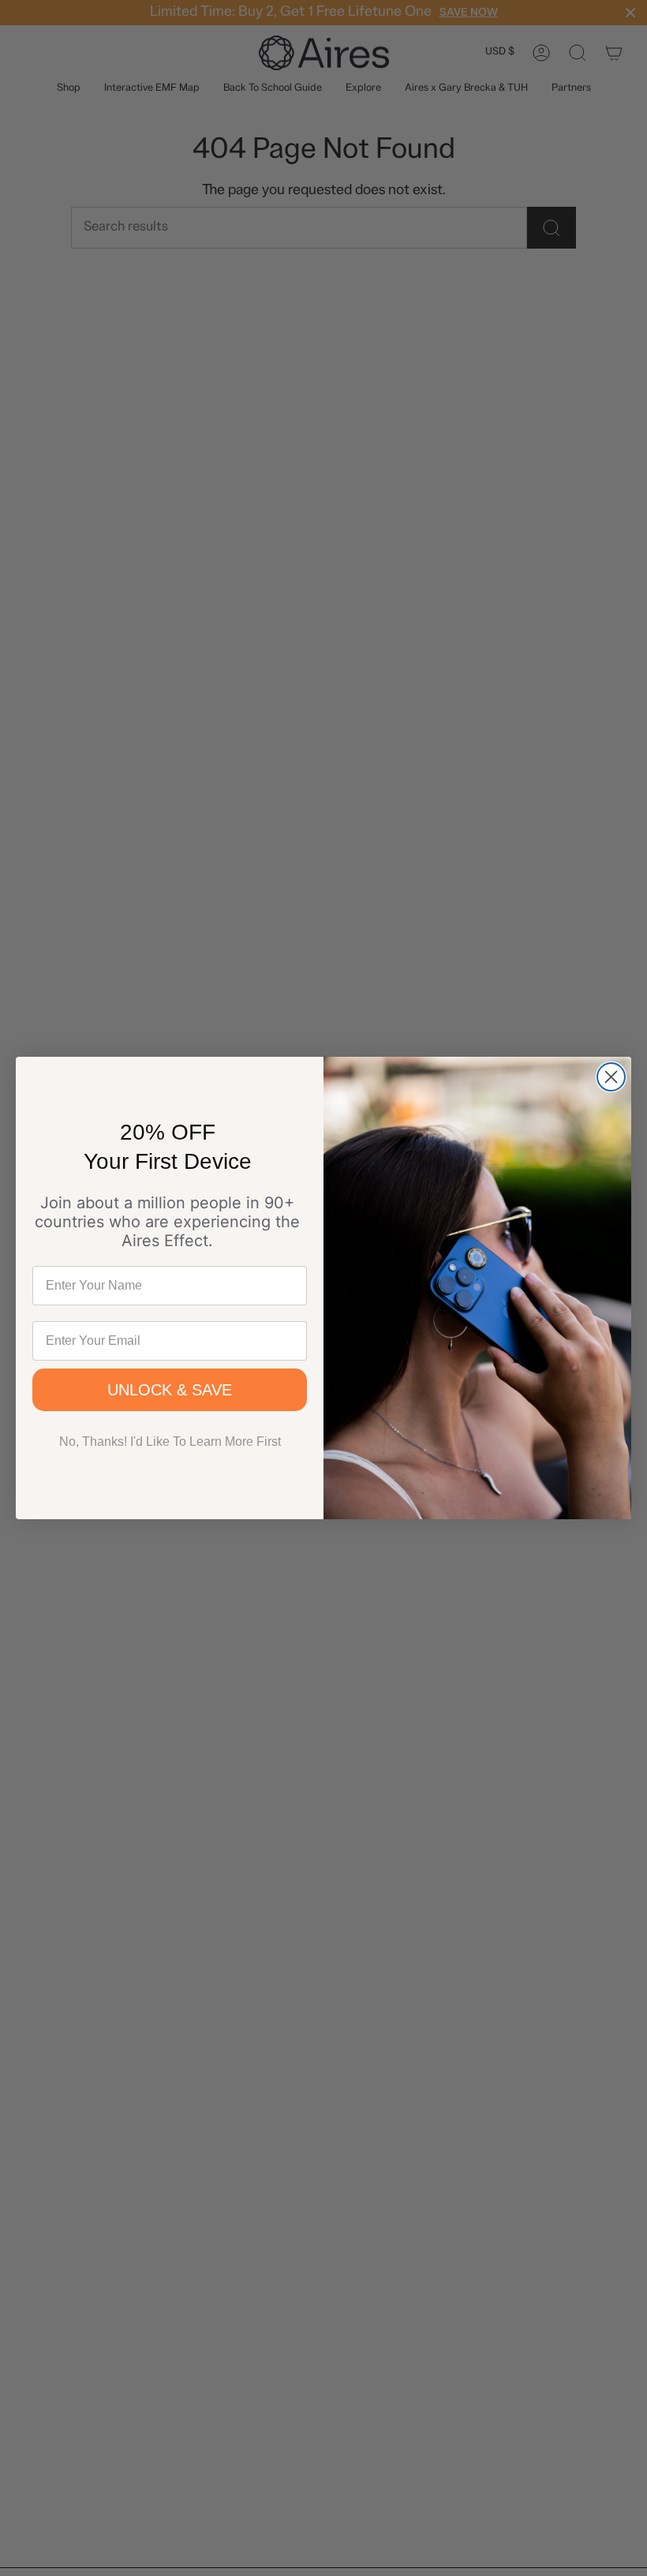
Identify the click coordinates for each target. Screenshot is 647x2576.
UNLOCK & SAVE (170, 1390)
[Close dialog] (611, 1077)
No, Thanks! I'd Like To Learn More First (170, 1442)
